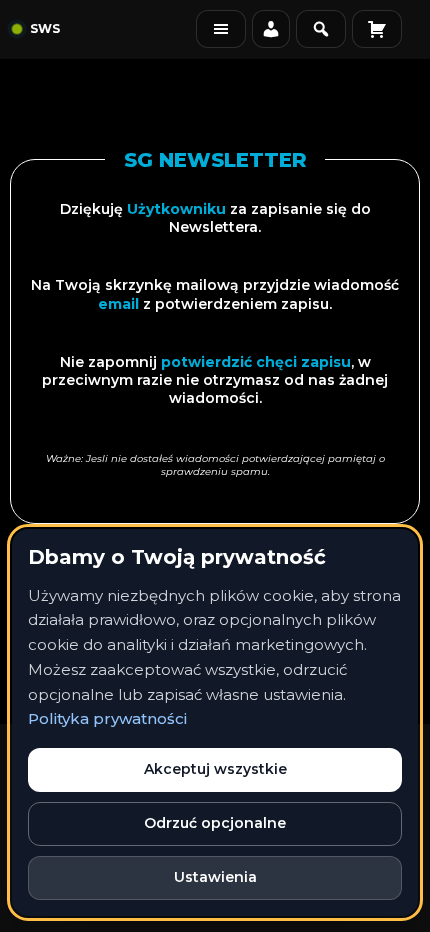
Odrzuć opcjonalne (215, 823)
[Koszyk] (377, 29)
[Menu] (221, 29)
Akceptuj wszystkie (215, 769)
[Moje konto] (271, 29)
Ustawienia (215, 877)
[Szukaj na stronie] (321, 29)
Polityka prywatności (107, 718)
